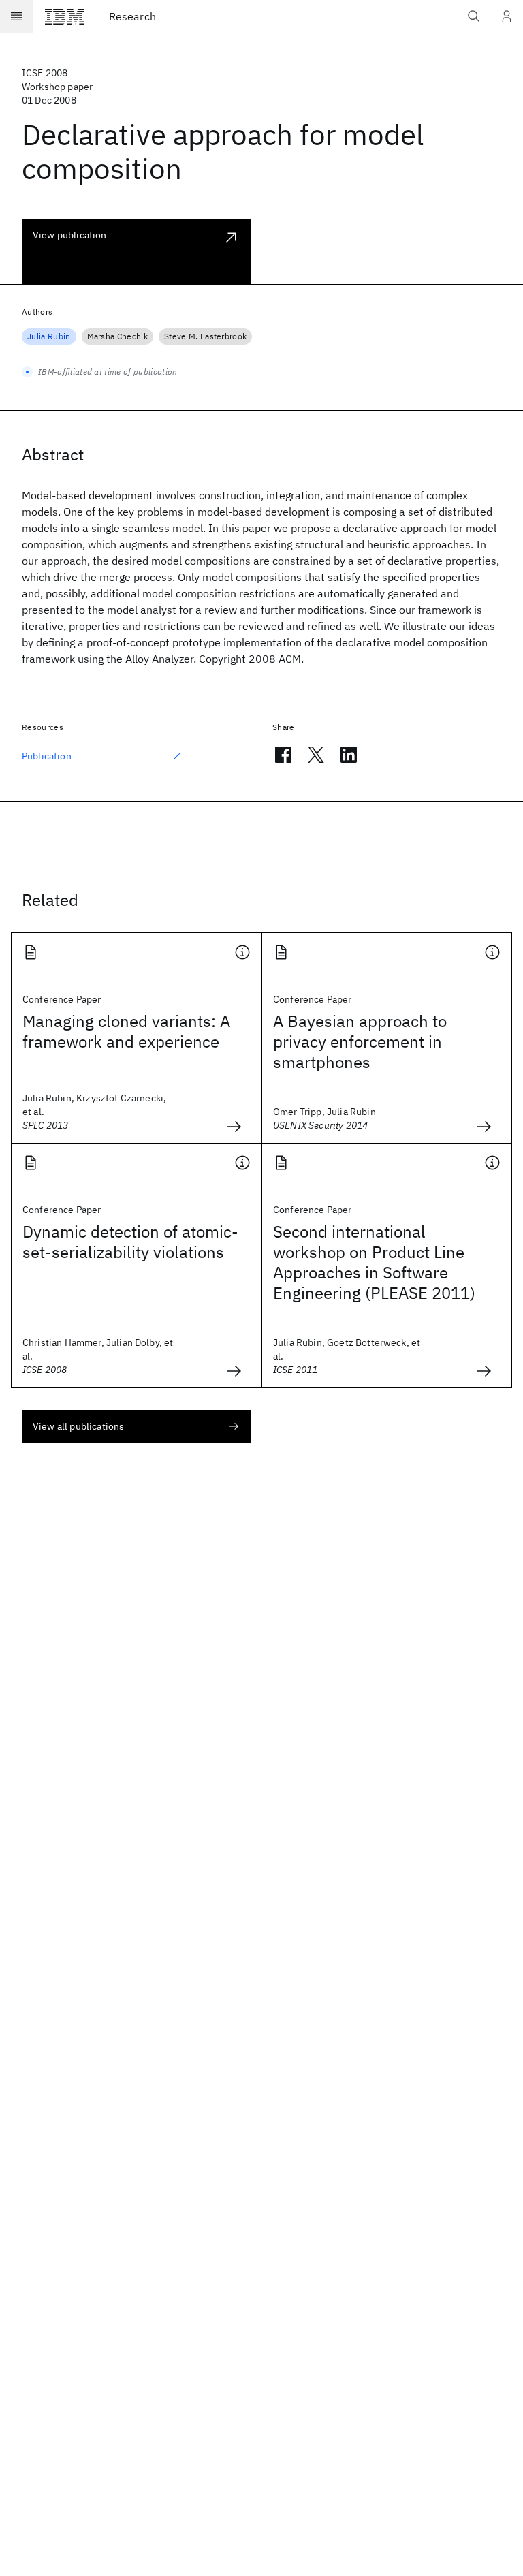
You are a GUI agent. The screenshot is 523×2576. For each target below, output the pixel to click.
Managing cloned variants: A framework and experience (126, 1031)
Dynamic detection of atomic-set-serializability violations (130, 1242)
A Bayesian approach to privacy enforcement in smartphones (360, 1041)
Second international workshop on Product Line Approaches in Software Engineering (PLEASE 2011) (374, 1262)
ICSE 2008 (45, 73)
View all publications (78, 1426)
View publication (70, 235)
